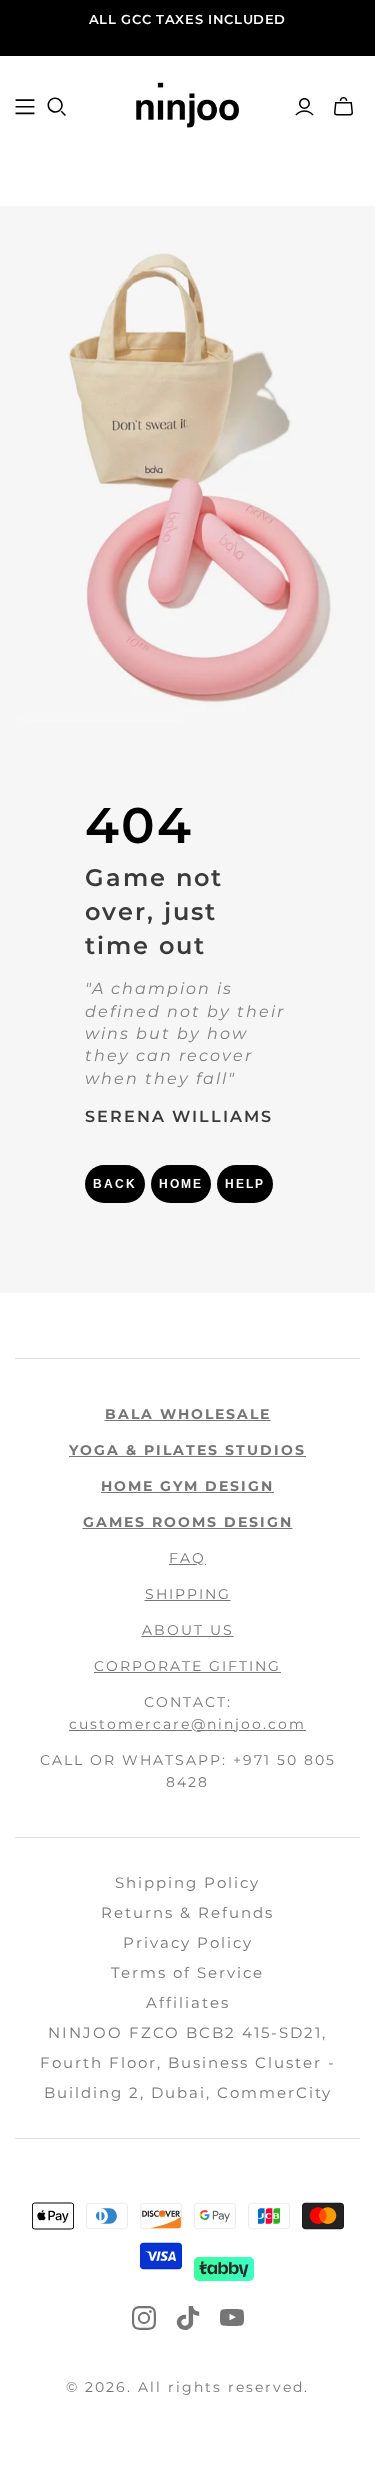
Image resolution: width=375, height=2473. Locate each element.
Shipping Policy (187, 1882)
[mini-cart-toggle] (343, 107)
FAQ (187, 1558)
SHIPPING (188, 1594)
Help (245, 1184)
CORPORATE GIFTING (187, 1666)
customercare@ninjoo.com (187, 1724)
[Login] (304, 107)
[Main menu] (25, 107)
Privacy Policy (188, 1942)
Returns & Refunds (187, 1912)
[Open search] (57, 107)
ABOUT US (188, 1630)
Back (115, 1184)
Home (181, 1184)
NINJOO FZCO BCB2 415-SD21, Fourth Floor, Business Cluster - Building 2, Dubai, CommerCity (188, 2062)
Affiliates (188, 2002)
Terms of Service (187, 1972)
